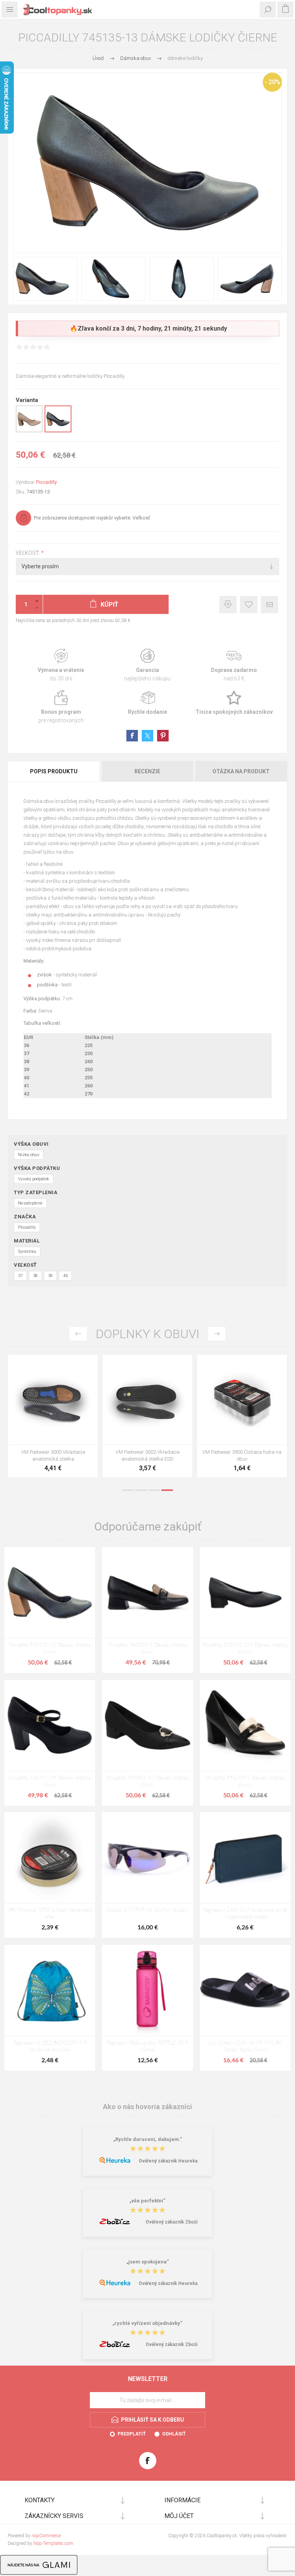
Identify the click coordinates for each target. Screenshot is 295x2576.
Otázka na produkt (241, 771)
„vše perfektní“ (147, 2201)
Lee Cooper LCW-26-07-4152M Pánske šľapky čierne (245, 2047)
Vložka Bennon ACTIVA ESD (242, 1452)
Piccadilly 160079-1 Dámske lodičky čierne (148, 1649)
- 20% (273, 82)
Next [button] (217, 1334)
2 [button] (141, 1490)
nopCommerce (46, 2536)
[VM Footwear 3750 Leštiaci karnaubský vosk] (50, 1857)
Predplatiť (132, 2434)
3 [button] (154, 1490)
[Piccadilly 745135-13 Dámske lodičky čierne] (50, 1592)
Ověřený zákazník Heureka (168, 2161)
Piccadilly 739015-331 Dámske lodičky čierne (245, 1649)
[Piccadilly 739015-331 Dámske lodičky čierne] (245, 1592)
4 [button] (167, 1490)
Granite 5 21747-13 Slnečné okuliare (148, 1910)
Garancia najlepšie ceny (228, 605)
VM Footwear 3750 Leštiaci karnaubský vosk (50, 1914)
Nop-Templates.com (53, 2543)
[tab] (54, 771)
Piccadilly (46, 482)
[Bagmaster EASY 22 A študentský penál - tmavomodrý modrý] (245, 1857)
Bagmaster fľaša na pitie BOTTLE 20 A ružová (147, 2047)
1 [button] (128, 1490)
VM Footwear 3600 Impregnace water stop (53, 1455)
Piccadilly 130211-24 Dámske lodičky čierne (50, 1782)
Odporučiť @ (269, 605)
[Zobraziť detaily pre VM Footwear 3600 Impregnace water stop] (53, 1400)
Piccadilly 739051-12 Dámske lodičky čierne (148, 1782)
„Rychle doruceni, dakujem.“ (148, 2139)
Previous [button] (78, 1334)
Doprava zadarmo (234, 665)
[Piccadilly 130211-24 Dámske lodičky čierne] (50, 1725)
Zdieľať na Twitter (147, 736)
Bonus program (61, 707)
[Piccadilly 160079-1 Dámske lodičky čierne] (147, 1592)
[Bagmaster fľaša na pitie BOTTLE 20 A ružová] (147, 1990)
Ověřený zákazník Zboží (172, 2222)
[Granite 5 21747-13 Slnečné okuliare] (147, 1857)
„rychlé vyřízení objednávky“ (147, 2323)
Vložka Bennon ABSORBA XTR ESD (148, 1452)
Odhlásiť (174, 2434)
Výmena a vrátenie (61, 665)
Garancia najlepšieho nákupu (147, 665)
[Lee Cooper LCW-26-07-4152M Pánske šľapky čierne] (245, 1990)
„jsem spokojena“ (148, 2262)
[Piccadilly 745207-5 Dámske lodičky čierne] (245, 1725)
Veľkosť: (28, 553)
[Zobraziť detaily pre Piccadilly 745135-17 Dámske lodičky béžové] (29, 431)
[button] (140, 1439)
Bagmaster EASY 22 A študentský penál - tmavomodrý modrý (245, 1914)
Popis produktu (54, 771)
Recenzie (147, 771)
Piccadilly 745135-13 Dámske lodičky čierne (50, 1649)
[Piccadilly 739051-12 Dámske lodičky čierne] (147, 1725)
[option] (53, 1418)
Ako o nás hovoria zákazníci (147, 2107)
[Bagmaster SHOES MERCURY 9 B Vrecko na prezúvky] (50, 1990)
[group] (147, 1400)
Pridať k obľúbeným (249, 605)
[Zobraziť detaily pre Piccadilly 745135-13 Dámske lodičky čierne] (58, 431)
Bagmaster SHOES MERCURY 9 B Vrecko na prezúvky (50, 2047)
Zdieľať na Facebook (132, 736)
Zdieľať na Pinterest (163, 736)
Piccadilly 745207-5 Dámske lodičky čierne (245, 1782)
